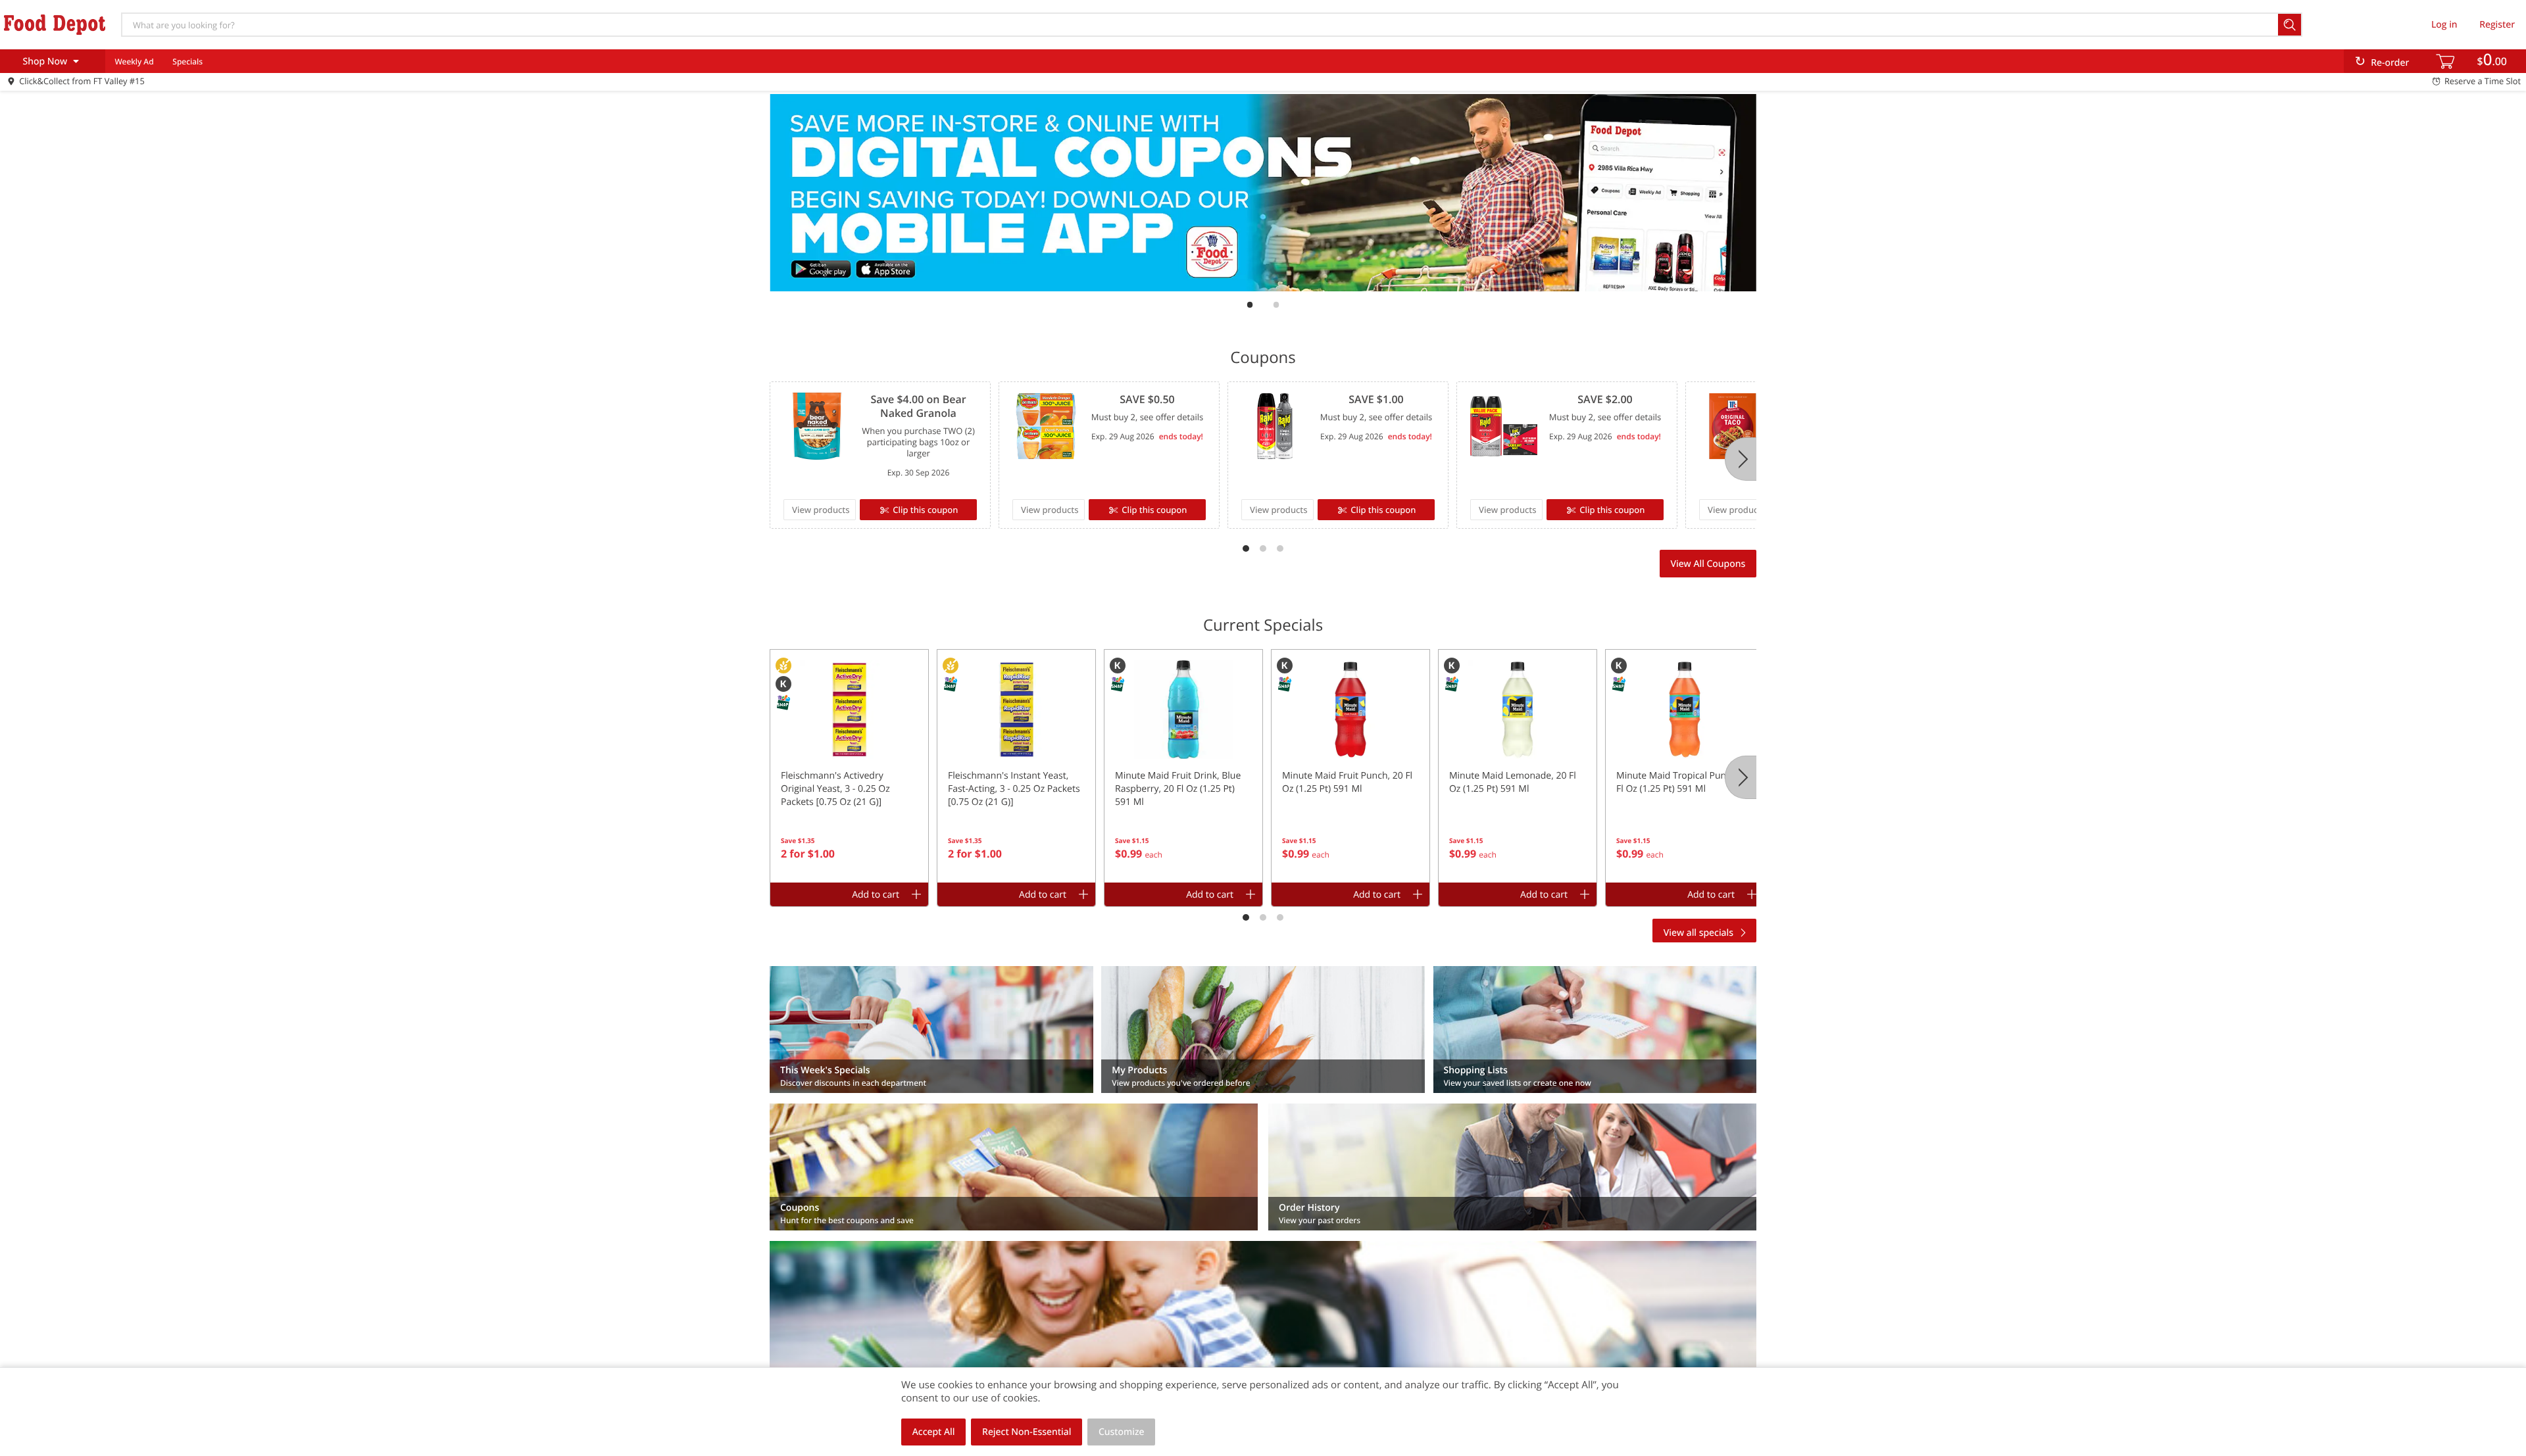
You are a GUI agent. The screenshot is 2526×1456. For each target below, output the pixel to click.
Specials (187, 61)
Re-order (2390, 63)
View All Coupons (1708, 564)
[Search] (2290, 25)
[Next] (1741, 459)
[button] (849, 766)
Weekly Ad (134, 61)
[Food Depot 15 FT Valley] (55, 24)
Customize (1122, 1432)
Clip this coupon (925, 510)
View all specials (1698, 933)
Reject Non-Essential (1027, 1432)
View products (821, 510)
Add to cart (876, 895)
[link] (1263, 193)
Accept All (934, 1432)
